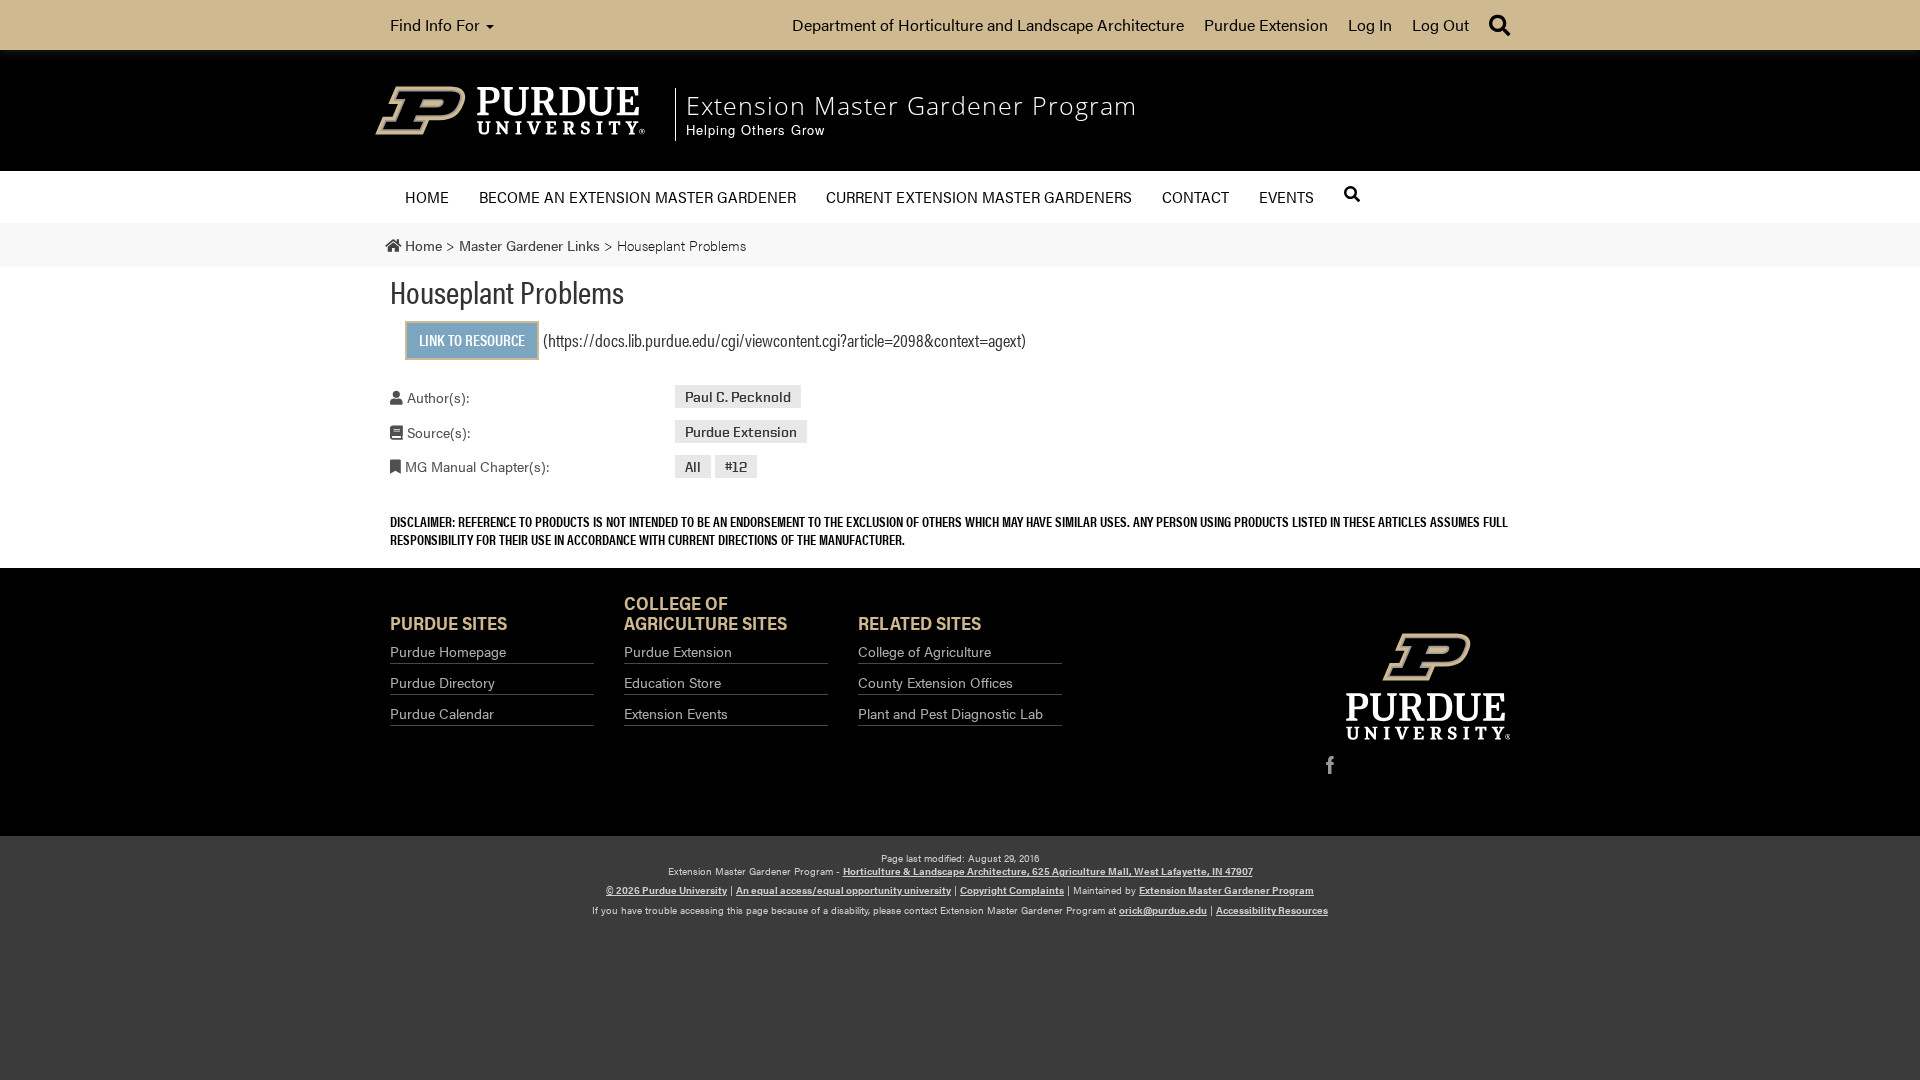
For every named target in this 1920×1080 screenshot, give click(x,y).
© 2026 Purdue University (666, 890)
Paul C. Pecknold (738, 396)
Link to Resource (472, 339)
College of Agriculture (924, 651)
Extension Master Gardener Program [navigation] (911, 105)
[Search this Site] (1352, 194)
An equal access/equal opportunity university (843, 890)
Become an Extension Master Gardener (637, 196)
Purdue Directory (442, 682)
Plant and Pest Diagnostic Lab (950, 713)
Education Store (672, 682)
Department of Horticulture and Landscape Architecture (988, 24)
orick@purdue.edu (1163, 910)
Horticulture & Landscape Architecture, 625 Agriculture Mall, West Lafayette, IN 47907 (1048, 871)
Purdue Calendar (442, 713)
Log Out (1440, 24)
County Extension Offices (935, 682)
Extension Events (676, 713)
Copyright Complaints (1012, 890)
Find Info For (437, 24)
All (693, 466)
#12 (736, 466)
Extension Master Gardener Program (1226, 890)
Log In (1370, 24)
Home (427, 196)
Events (1286, 196)
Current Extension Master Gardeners (979, 196)
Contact (1195, 196)
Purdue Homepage (448, 651)
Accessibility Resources (1272, 910)
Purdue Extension (1266, 24)
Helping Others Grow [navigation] (755, 130)
